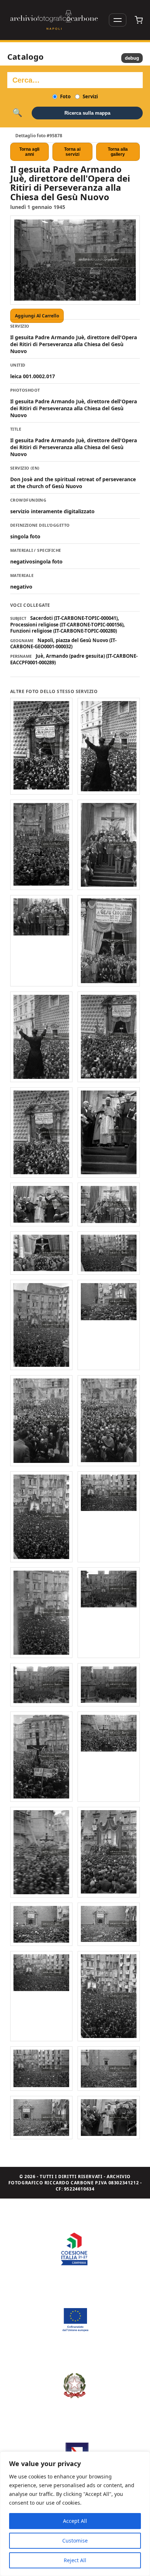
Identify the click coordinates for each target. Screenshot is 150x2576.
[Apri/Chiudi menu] (118, 20)
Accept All (75, 2521)
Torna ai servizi (72, 152)
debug (132, 58)
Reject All (75, 2560)
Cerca (17, 113)
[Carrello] (139, 20)
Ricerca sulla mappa (87, 113)
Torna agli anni (29, 152)
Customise (75, 2541)
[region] (75, 2514)
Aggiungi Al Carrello (37, 316)
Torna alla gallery (118, 152)
